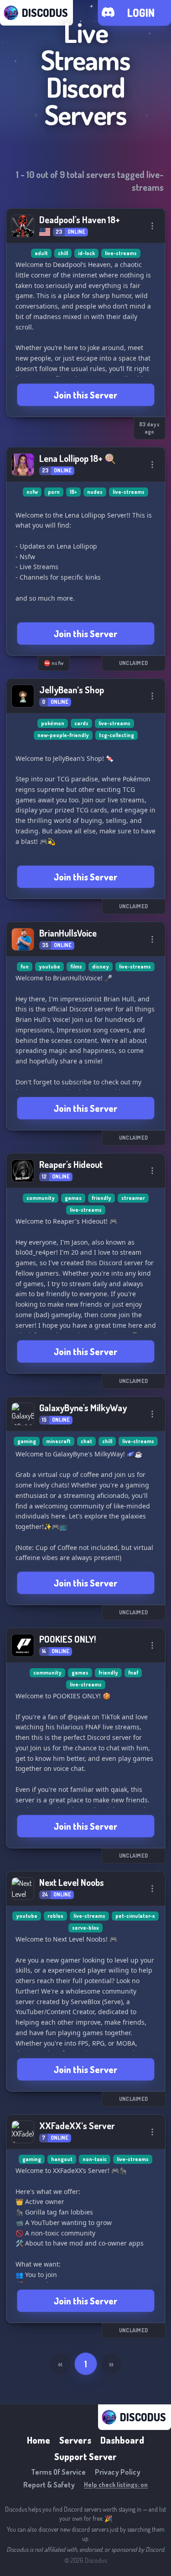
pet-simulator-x (135, 1916)
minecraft (58, 1441)
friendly (101, 1198)
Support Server (85, 2456)
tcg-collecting (117, 735)
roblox (55, 1916)
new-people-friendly (63, 735)
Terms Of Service (58, 2472)
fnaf (133, 1673)
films (76, 966)
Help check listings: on (116, 2484)
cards (81, 723)
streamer (133, 1198)
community (41, 1198)
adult (41, 253)
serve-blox (85, 1928)
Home (39, 2440)
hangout (62, 2159)
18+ (73, 492)
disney (101, 966)
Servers (75, 2440)
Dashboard (122, 2440)
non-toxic (95, 2159)
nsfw (32, 492)
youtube (49, 966)
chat (86, 1441)
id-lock (86, 253)
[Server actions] (152, 226)
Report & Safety (49, 2485)
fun (25, 966)
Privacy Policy (118, 2472)
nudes (95, 492)
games (73, 1198)
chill (63, 253)
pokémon (53, 723)
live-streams (121, 253)
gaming (27, 1441)
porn (54, 492)
